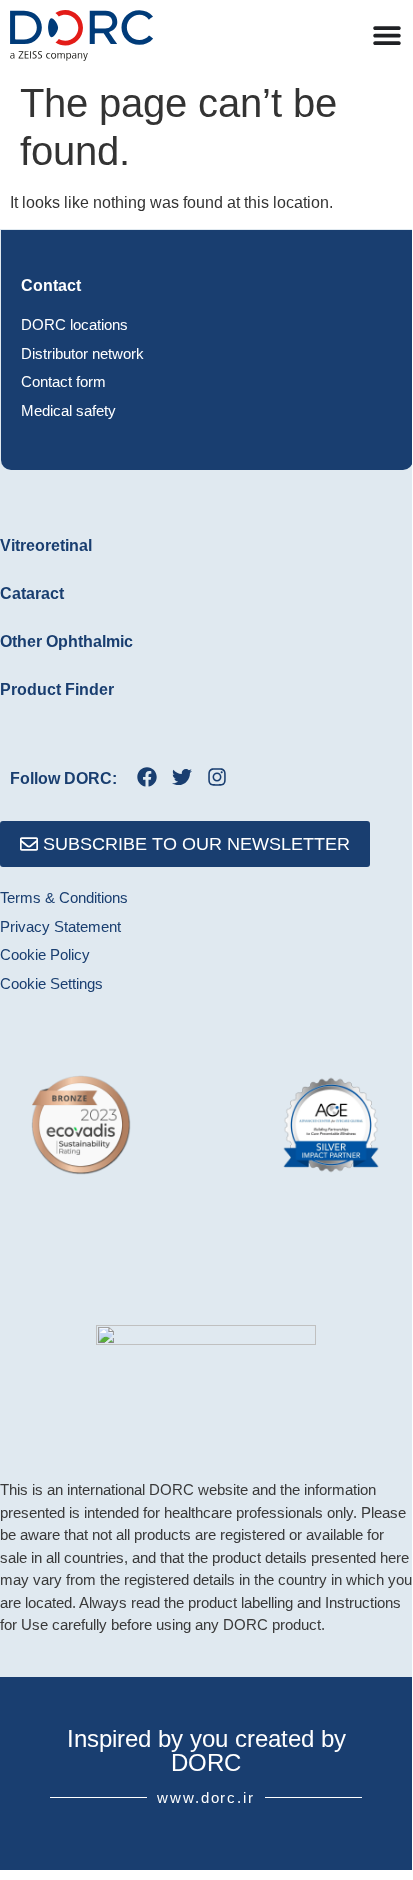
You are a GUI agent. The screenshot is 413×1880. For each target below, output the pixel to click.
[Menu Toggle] (387, 35)
